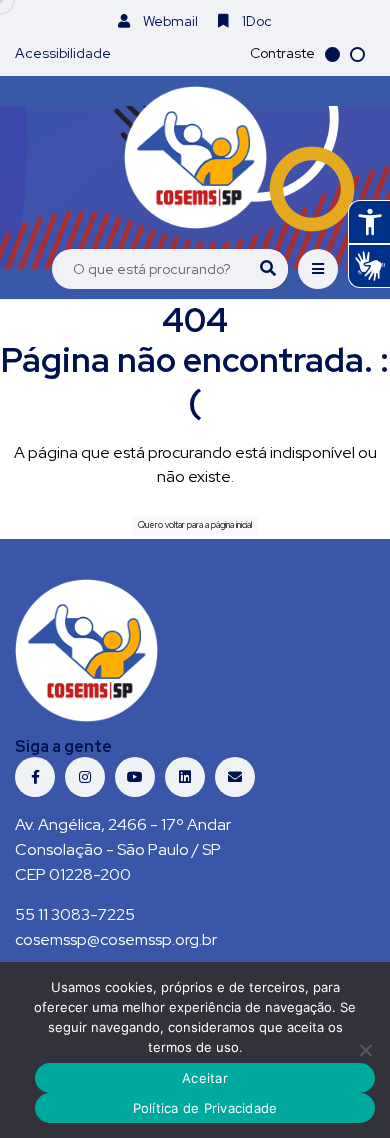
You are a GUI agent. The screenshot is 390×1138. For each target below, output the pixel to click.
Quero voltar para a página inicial (195, 525)
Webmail (169, 21)
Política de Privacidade (205, 1108)
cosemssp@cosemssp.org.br (116, 939)
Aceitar (205, 1078)
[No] (365, 1050)
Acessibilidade (63, 53)
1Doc (255, 21)
